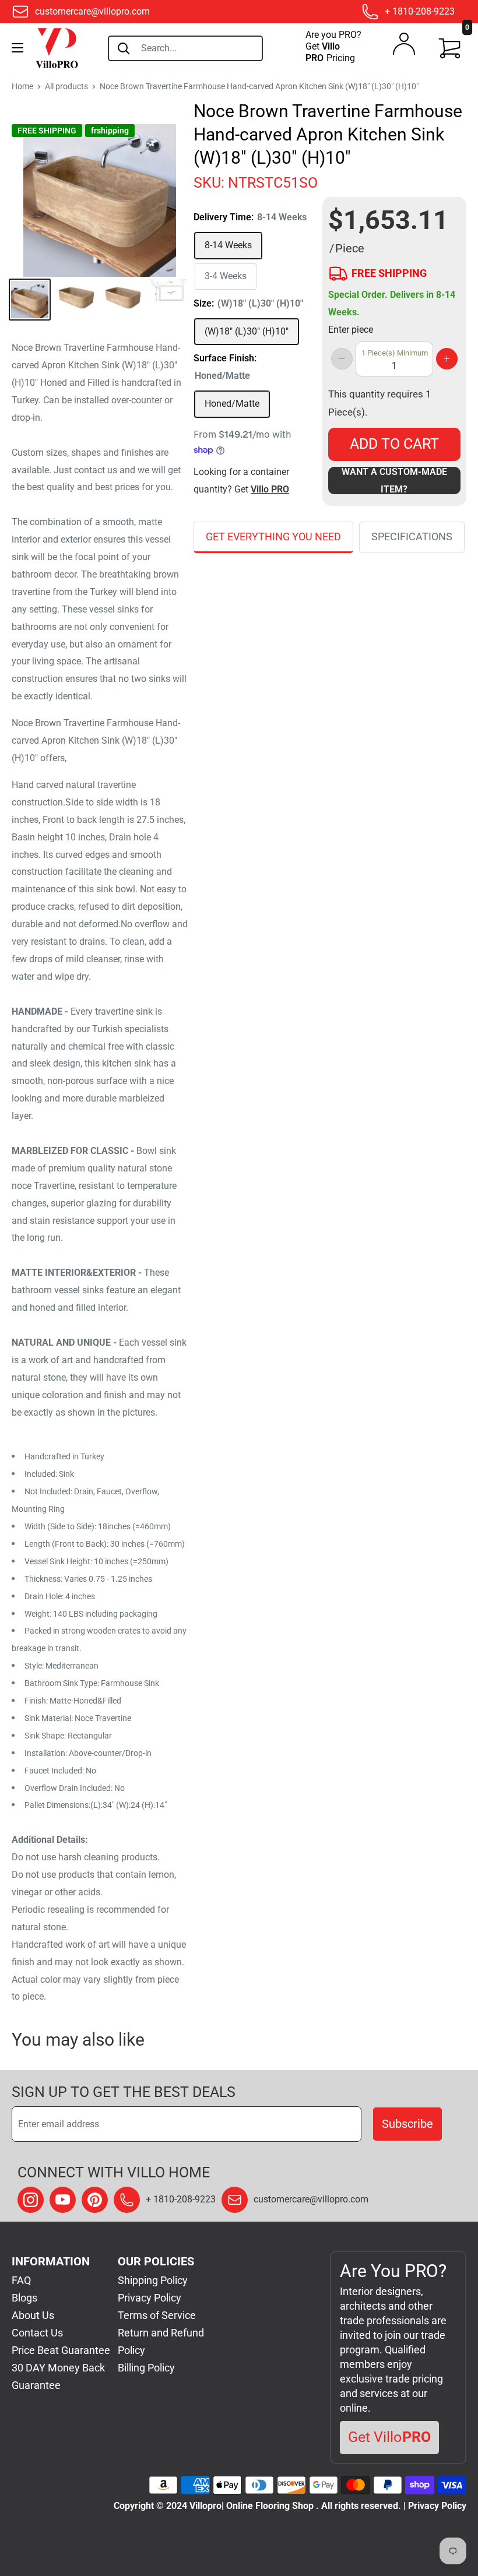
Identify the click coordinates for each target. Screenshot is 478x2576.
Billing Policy (146, 2368)
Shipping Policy (153, 2280)
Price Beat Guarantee (61, 2350)
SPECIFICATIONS (412, 536)
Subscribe (407, 2124)
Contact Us (37, 2333)
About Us (33, 2315)
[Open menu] (17, 48)
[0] (450, 48)
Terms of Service (157, 2315)
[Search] (124, 48)
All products (66, 86)
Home (22, 86)
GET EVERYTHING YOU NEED (273, 536)
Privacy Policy (150, 2298)
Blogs (24, 2298)
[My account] (404, 47)
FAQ (21, 2280)
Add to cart (394, 444)
